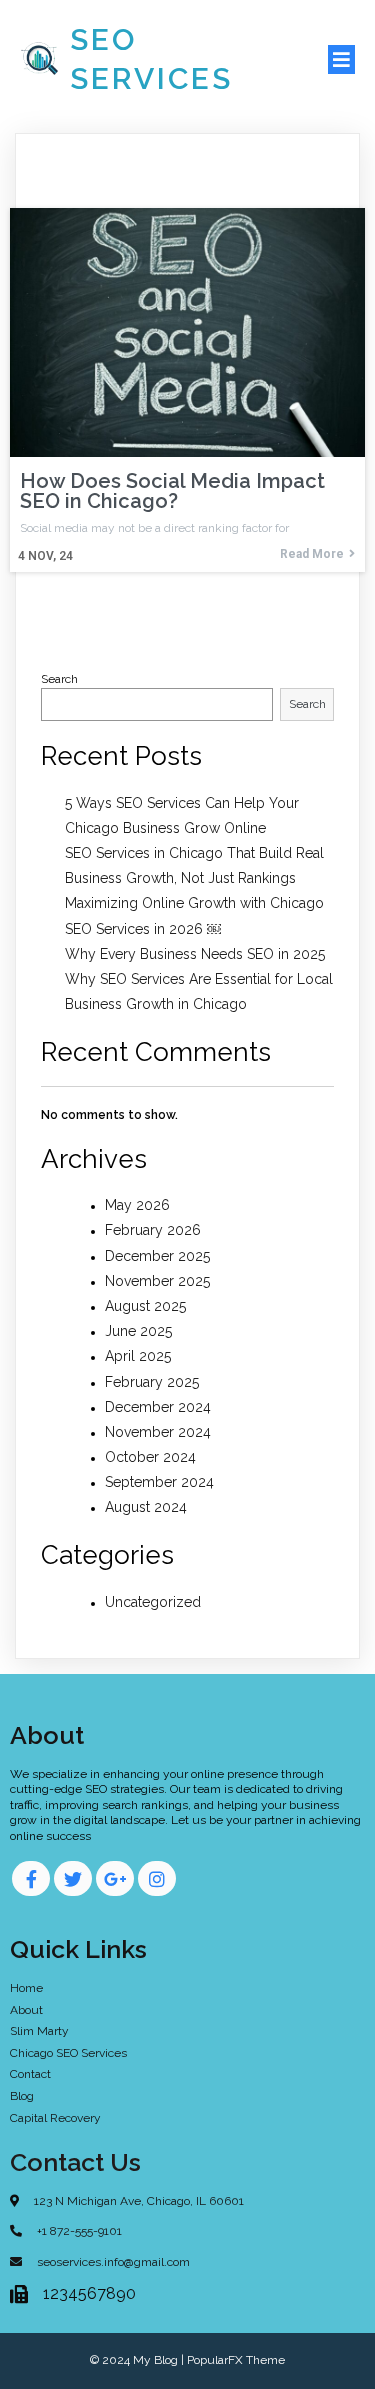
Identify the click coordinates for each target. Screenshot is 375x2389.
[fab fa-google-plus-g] (115, 1878)
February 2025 (152, 1382)
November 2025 (157, 1281)
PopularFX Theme (236, 2360)
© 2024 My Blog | (138, 2360)
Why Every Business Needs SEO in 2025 (195, 954)
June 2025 (138, 1331)
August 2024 (146, 1507)
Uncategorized (153, 1602)
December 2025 (157, 1256)
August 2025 (145, 1306)
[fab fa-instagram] (157, 1878)
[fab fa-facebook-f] (31, 1878)
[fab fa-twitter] (73, 1878)
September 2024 (159, 1482)
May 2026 (137, 1205)
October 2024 (150, 1457)
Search (59, 679)
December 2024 (158, 1407)
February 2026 (153, 1230)
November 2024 (158, 1432)
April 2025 (138, 1356)
